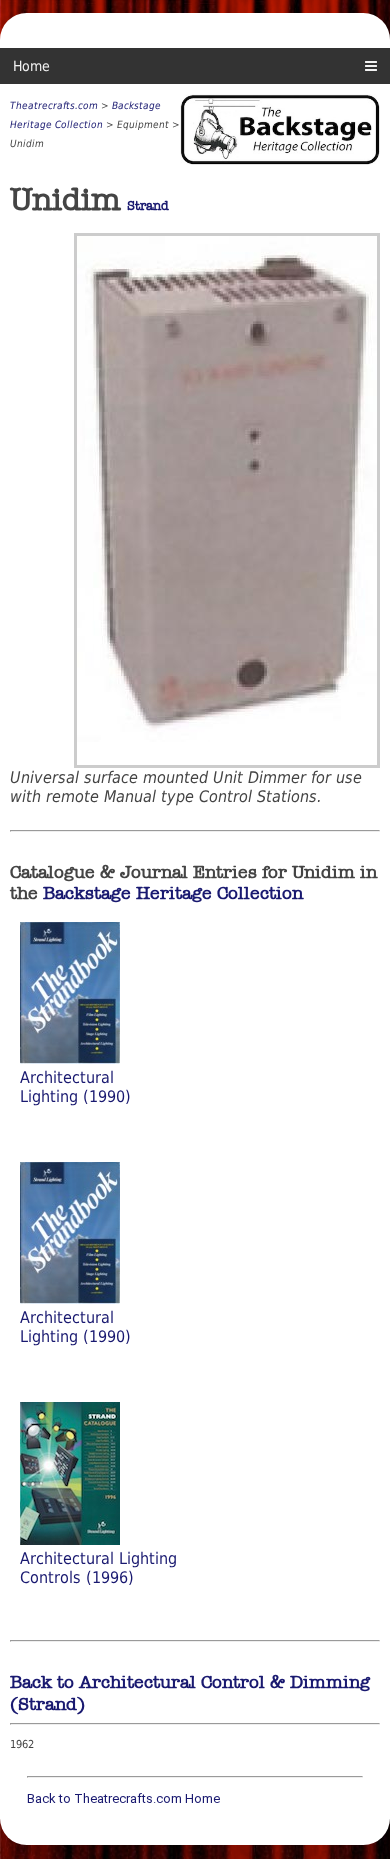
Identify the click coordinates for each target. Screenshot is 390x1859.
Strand (148, 206)
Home (31, 66)
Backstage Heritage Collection (173, 893)
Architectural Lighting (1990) (75, 1087)
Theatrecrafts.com (54, 105)
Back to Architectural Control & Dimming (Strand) (190, 1693)
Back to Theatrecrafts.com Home (123, 1798)
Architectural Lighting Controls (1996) (98, 1568)
